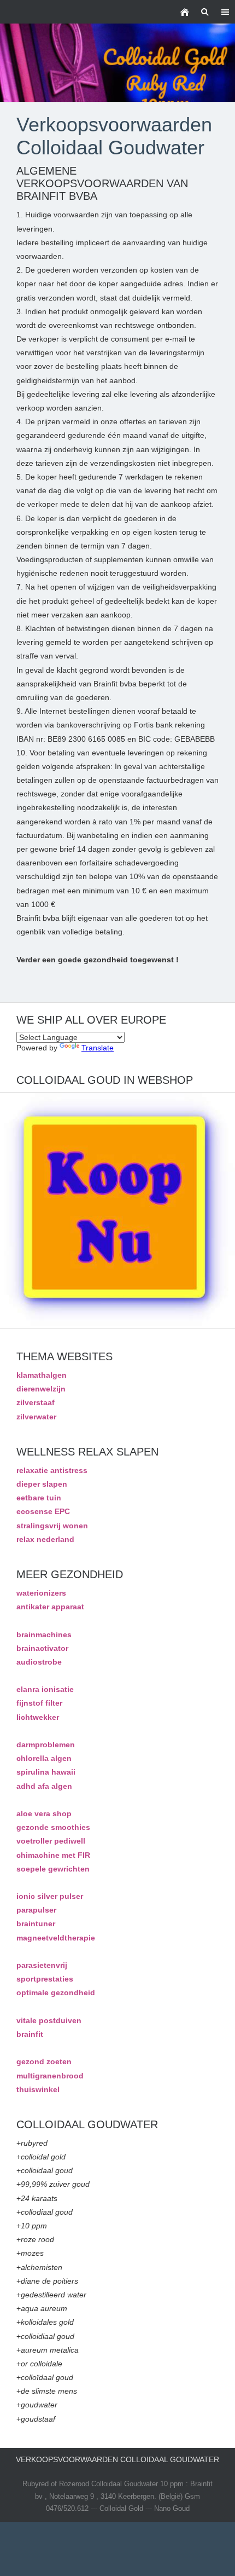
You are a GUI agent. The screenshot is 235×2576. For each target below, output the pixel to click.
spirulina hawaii (46, 1772)
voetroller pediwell (51, 1841)
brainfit (30, 2034)
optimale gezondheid (56, 1992)
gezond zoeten (44, 2061)
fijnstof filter (39, 1703)
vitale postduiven (49, 2020)
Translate (98, 1048)
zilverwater (36, 1417)
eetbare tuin (39, 1498)
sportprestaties (45, 1979)
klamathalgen (42, 1375)
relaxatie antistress (52, 1470)
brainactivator (42, 1648)
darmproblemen (46, 1745)
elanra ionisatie (45, 1689)
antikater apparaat (50, 1607)
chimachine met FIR (53, 1855)
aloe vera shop (44, 1813)
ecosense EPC (43, 1511)
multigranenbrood (50, 2076)
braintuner (36, 1924)
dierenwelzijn (41, 1389)
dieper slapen (42, 1484)
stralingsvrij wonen (52, 1526)
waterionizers (41, 1593)
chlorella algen (44, 1758)
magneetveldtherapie (56, 1938)
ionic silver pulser (50, 1896)
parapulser (36, 1910)
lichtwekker (38, 1717)
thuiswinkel (38, 2089)
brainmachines (44, 1634)
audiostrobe (39, 1662)
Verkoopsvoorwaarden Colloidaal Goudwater (117, 2459)
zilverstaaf (36, 1402)
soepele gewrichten (53, 1869)
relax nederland (45, 1539)
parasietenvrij (42, 1965)
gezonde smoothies (53, 1827)
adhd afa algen (44, 1786)
